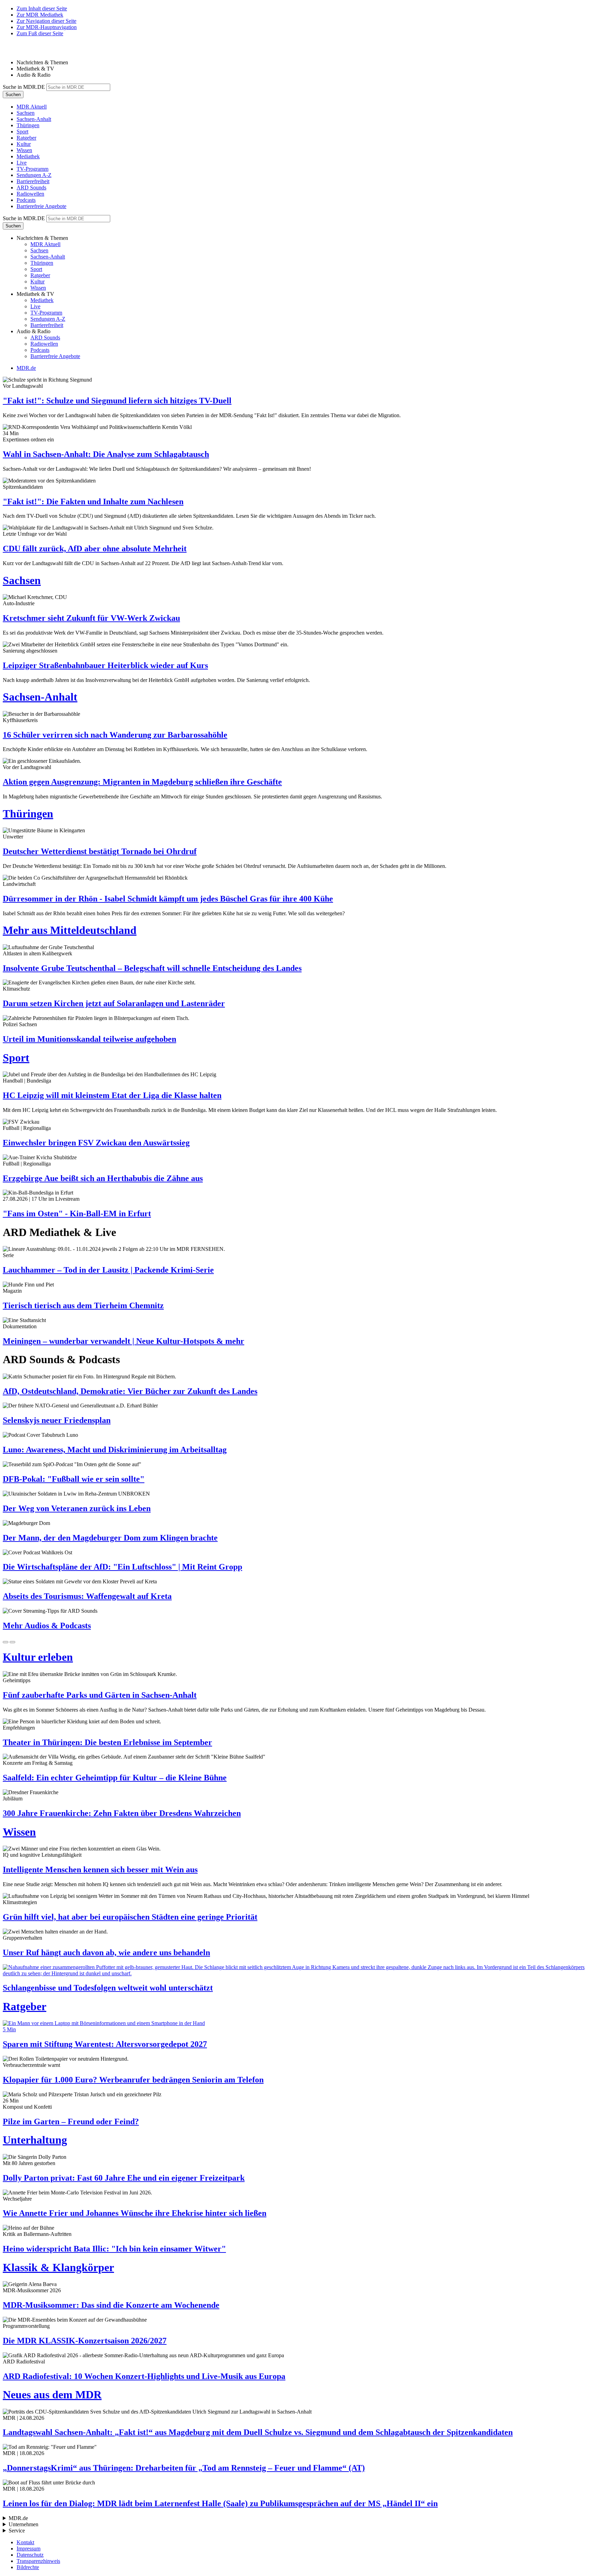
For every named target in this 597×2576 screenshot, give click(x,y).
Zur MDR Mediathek (40, 15)
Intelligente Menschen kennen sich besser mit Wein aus (100, 1870)
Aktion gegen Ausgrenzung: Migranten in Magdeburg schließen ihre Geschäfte (142, 782)
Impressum (29, 2549)
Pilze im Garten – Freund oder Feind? (71, 2121)
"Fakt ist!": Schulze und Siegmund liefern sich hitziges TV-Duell (117, 401)
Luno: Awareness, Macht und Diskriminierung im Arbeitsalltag (115, 1450)
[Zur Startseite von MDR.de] (17, 51)
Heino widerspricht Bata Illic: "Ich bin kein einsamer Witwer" (114, 2249)
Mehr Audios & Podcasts (47, 1626)
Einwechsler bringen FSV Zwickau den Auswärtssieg (96, 1143)
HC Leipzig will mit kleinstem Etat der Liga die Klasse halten (112, 1095)
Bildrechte (28, 2567)
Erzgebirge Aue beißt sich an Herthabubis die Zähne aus (103, 1178)
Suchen (13, 95)
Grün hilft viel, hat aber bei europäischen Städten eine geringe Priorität (130, 1917)
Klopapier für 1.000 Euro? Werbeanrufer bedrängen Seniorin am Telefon (133, 2080)
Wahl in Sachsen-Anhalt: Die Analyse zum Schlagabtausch (106, 454)
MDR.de (26, 368)
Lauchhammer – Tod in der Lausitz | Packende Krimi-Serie (108, 1270)
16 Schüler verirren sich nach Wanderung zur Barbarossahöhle (115, 735)
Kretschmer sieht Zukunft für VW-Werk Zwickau (91, 618)
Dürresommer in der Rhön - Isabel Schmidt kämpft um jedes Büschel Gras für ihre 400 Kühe (168, 899)
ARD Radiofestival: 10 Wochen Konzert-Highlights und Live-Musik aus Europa (144, 2376)
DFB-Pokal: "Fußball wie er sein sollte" (74, 1479)
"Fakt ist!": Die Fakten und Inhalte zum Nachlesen (93, 502)
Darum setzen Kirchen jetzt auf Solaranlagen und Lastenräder (114, 1003)
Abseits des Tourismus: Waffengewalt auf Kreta (87, 1596)
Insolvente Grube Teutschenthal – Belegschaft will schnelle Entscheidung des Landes (152, 968)
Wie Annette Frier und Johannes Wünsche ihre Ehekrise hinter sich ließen (135, 2213)
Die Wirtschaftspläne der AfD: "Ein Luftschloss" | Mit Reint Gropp (122, 1567)
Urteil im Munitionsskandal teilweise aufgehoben (89, 1039)
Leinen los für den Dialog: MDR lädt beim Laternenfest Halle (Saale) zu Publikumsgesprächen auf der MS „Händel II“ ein (220, 2503)
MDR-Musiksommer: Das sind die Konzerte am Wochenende (111, 2305)
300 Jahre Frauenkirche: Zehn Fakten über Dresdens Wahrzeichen (122, 1813)
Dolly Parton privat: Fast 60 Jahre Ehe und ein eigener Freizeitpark (124, 2178)
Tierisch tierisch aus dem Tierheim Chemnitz (83, 1305)
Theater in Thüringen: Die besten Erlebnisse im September (107, 1742)
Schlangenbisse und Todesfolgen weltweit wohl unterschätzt (108, 1988)
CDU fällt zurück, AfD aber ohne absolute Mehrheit (95, 549)
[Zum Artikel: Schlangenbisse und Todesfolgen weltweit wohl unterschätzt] (298, 1970)
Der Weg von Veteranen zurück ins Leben (77, 1508)
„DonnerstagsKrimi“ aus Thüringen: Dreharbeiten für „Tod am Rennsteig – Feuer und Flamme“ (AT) (184, 2468)
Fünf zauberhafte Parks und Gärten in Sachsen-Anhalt (100, 1695)
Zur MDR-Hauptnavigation (47, 27)
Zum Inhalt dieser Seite (42, 8)
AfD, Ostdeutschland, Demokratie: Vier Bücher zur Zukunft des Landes (130, 1391)
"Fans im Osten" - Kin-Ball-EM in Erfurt (77, 1214)
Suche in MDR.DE (24, 87)
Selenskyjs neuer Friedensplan (57, 1420)
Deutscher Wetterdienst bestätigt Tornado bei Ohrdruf (100, 851)
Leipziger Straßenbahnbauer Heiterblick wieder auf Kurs (105, 665)
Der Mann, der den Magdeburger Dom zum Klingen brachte (110, 1538)
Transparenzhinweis (38, 2561)
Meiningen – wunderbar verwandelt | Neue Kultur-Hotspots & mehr (124, 1341)
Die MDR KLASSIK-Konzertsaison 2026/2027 (85, 2341)
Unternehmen (23, 2524)
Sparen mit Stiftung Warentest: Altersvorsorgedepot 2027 (105, 2044)
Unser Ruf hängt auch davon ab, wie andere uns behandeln (106, 1952)
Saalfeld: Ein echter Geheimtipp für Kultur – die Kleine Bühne (115, 1778)
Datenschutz (30, 2555)
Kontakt (25, 2542)
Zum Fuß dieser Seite (40, 33)
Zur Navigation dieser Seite (46, 21)
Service (17, 2531)
